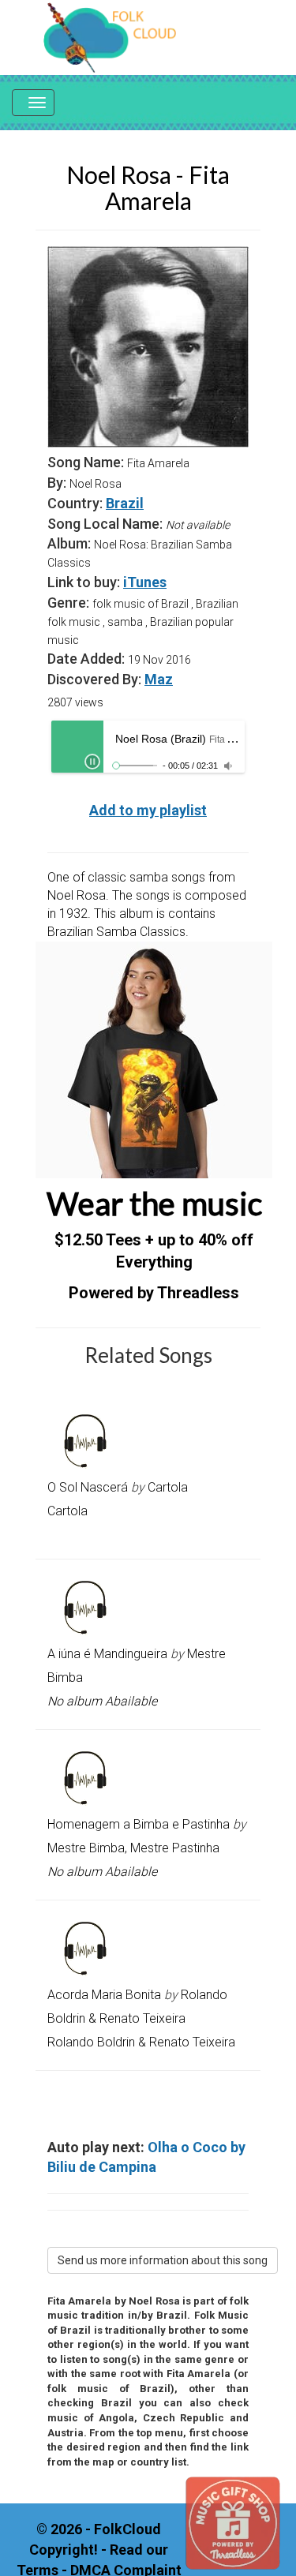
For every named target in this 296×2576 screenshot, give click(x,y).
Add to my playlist (148, 810)
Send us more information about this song (163, 2260)
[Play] (92, 762)
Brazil (125, 503)
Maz (159, 679)
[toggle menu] (33, 103)
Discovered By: (94, 679)
